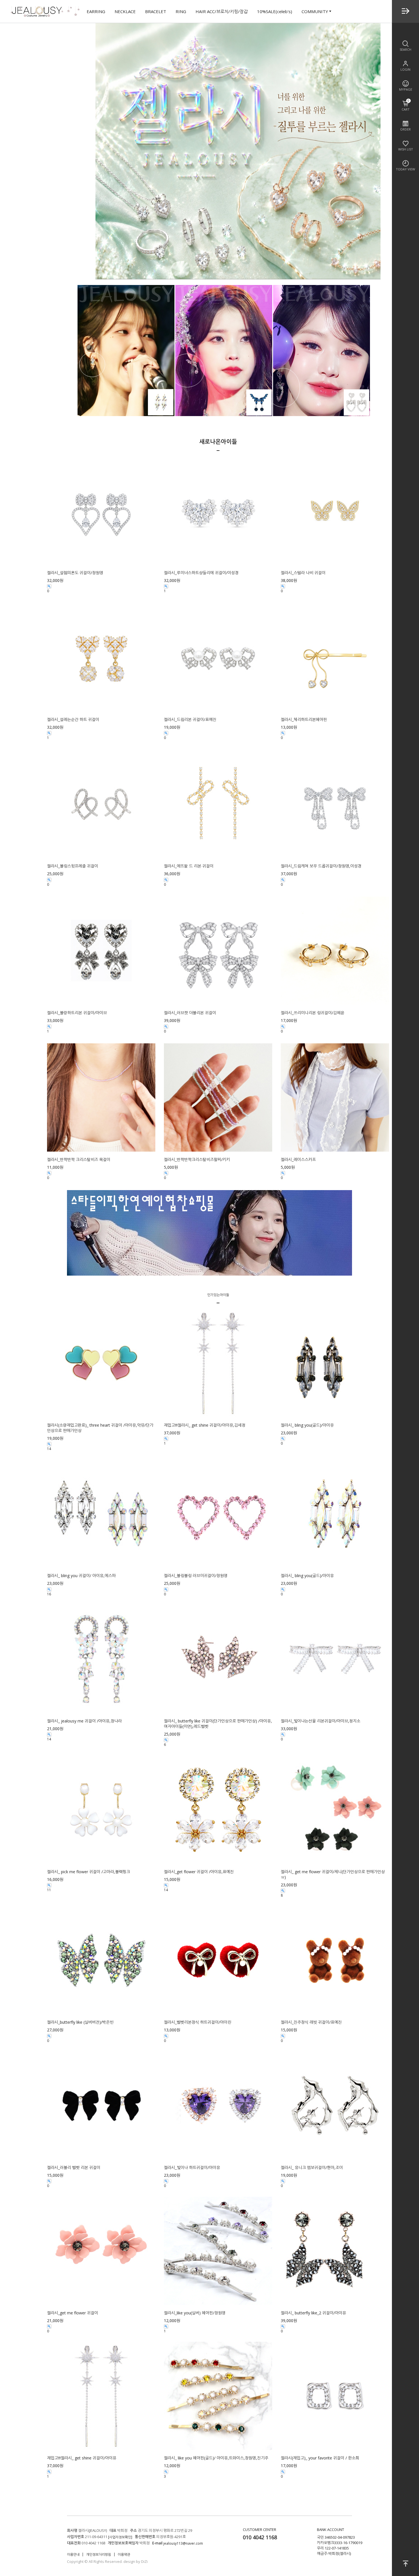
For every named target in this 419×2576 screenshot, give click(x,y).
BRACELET (156, 11)
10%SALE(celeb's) (275, 11)
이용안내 (73, 2554)
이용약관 (124, 2554)
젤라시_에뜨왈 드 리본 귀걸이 (189, 866)
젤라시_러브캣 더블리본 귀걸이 (190, 1013)
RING (181, 11)
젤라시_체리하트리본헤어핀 (304, 719)
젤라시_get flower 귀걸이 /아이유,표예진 (199, 1871)
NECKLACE (125, 11)
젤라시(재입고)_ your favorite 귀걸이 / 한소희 (320, 2458)
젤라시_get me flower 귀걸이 (73, 2313)
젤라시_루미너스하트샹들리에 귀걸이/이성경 (201, 573)
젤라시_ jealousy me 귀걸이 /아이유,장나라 (84, 1721)
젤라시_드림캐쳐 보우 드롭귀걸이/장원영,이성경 (321, 866)
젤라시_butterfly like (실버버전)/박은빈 (80, 2022)
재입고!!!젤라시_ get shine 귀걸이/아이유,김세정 (205, 1425)
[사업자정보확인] (120, 2537)
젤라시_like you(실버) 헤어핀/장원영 (195, 2313)
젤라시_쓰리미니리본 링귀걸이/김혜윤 (313, 1013)
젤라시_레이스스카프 (298, 1159)
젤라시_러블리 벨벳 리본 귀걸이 (74, 2167)
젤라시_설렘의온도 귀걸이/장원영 (75, 573)
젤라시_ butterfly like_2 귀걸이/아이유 (313, 2313)
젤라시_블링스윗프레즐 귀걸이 (73, 866)
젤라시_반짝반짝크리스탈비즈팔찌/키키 (197, 1159)
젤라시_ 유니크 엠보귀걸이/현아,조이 (312, 2167)
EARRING (96, 11)
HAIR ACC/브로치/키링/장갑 (222, 11)
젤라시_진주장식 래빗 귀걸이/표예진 (311, 2022)
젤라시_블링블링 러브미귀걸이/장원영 (196, 1576)
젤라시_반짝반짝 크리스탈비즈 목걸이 (79, 1159)
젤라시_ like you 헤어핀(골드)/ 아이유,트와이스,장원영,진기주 (216, 2458)
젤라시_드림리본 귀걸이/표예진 (190, 719)
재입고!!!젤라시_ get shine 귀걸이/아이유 (82, 2458)
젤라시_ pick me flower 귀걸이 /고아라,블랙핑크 (89, 1871)
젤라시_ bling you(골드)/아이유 (307, 1425)
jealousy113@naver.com (183, 2543)
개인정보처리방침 (99, 2554)
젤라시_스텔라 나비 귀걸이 (303, 573)
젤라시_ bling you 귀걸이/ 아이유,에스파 (81, 1576)
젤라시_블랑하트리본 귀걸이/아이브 (77, 1013)
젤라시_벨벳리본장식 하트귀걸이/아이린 (198, 2022)
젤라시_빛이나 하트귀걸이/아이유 (192, 2167)
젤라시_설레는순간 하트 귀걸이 (73, 719)
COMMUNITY (315, 11)
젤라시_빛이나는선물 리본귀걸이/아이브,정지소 (321, 1721)
